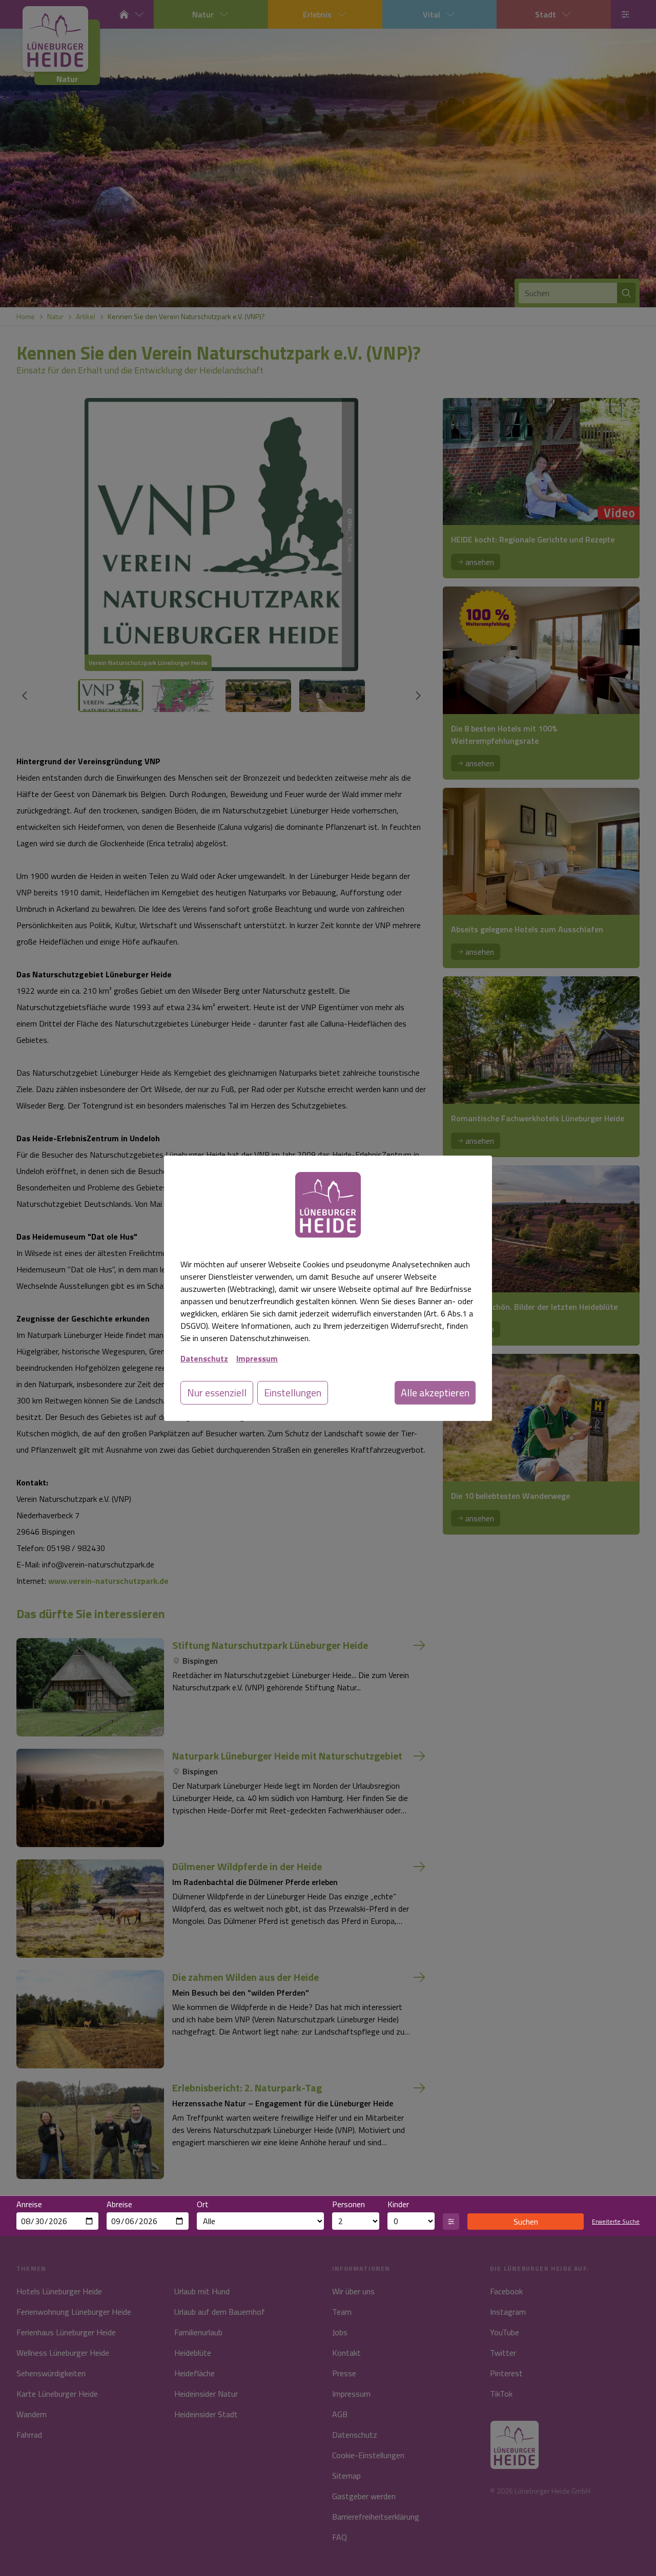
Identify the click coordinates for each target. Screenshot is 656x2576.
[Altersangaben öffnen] (451, 2222)
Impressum (257, 1358)
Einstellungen (293, 1392)
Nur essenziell (217, 1392)
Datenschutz (204, 1358)
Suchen (526, 2222)
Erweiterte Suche (616, 2222)
